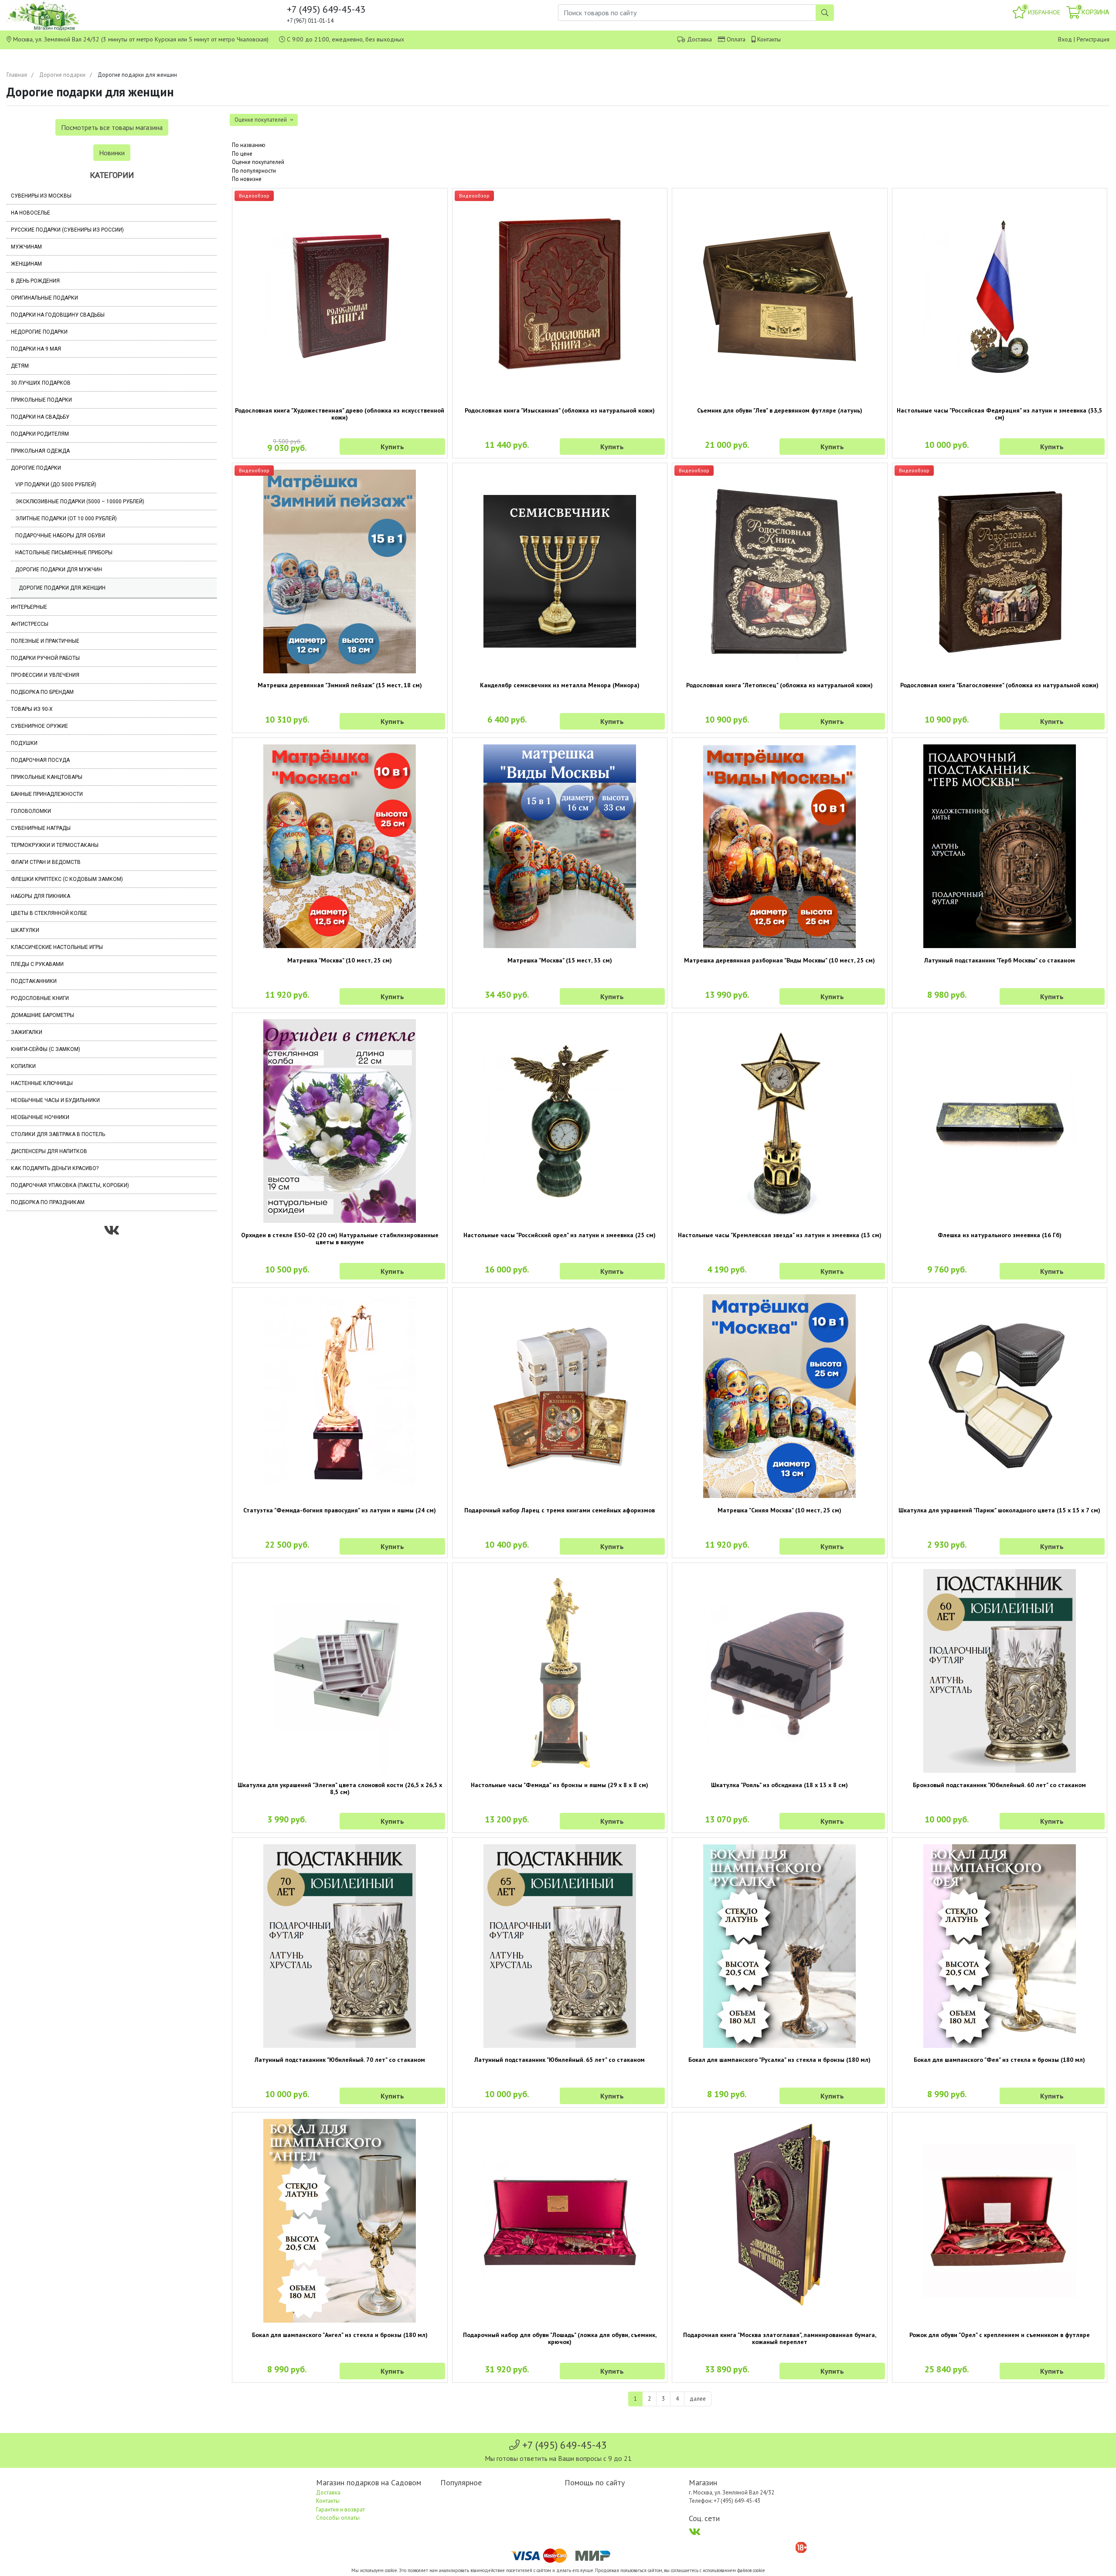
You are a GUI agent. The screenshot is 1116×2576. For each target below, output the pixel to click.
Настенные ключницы (42, 1083)
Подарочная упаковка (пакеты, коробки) (70, 1185)
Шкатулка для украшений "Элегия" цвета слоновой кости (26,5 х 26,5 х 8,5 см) (340, 1788)
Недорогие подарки (39, 332)
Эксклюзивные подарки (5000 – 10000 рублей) (80, 502)
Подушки (24, 743)
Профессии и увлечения (45, 675)
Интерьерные (29, 607)
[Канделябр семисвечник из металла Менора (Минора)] (560, 571)
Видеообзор (254, 196)
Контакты (769, 39)
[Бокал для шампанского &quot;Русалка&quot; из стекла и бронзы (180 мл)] (780, 1946)
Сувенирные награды (41, 828)
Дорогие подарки (62, 75)
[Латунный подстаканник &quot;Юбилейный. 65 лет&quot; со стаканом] (560, 1946)
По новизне (247, 179)
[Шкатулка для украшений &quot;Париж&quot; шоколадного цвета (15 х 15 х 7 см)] (1000, 1396)
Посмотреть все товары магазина (112, 127)
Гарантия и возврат (340, 2509)
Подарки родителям (40, 434)
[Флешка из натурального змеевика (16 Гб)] (1000, 1121)
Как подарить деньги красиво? (55, 1168)
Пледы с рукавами (37, 964)
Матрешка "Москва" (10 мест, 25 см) (340, 960)
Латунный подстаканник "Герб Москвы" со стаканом (1000, 960)
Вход (1065, 39)
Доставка (699, 39)
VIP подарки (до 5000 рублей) (56, 484)
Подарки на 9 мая (36, 349)
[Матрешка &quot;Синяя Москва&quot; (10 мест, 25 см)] (780, 1396)
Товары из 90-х (32, 709)
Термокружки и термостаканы (55, 845)
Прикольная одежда (40, 451)
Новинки (112, 153)
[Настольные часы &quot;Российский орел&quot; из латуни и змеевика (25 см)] (560, 1121)
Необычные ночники (40, 1117)
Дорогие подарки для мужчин (59, 570)
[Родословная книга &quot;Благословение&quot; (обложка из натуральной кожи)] (1000, 571)
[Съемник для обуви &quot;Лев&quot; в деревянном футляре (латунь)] (780, 296)
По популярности (254, 171)
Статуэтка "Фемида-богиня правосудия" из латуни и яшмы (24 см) (340, 1510)
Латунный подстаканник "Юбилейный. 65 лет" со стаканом (560, 2060)
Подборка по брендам (42, 692)
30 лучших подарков (41, 383)
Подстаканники (34, 981)
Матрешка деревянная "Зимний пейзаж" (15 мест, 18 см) (340, 685)
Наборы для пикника (41, 896)
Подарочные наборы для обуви (60, 536)
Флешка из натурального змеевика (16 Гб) (1000, 1235)
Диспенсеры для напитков (49, 1151)
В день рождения (35, 281)
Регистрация (1093, 39)
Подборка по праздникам (48, 1202)
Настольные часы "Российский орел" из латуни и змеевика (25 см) (560, 1235)
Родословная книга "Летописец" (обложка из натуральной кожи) (779, 685)
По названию (249, 145)
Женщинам (26, 264)
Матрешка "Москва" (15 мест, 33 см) (560, 960)
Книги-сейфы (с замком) (46, 1049)
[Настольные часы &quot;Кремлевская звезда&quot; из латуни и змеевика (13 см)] (780, 1121)
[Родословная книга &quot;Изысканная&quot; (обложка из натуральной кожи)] (560, 296)
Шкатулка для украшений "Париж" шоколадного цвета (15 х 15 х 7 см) (999, 1510)
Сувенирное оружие (39, 726)
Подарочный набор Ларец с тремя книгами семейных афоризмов (560, 1510)
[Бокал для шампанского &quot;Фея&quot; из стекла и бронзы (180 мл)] (1000, 1946)
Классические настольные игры (57, 947)
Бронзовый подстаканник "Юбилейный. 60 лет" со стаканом (999, 1785)
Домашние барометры (43, 1015)
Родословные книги (40, 998)
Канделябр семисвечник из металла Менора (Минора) (560, 685)
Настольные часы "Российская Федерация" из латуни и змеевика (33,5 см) (999, 414)
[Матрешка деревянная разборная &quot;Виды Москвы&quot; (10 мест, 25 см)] (780, 846)
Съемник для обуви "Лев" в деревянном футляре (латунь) (780, 410)
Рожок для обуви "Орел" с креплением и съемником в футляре (1000, 2335)
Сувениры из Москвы (41, 196)
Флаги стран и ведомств (46, 862)
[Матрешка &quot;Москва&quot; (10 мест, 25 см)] (340, 846)
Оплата (736, 39)
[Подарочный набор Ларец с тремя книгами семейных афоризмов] (560, 1396)
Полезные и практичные (45, 641)
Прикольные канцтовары (47, 777)
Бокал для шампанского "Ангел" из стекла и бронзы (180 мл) (340, 2335)
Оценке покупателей (258, 162)
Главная (17, 75)
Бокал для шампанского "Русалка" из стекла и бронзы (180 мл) (779, 2060)
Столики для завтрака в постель (58, 1134)
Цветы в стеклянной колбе (49, 913)
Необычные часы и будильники (55, 1100)
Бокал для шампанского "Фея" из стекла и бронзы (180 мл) (999, 2060)
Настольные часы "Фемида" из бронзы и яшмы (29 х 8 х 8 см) (560, 1785)
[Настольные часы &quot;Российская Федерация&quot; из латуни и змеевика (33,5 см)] (1000, 297)
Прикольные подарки (41, 400)
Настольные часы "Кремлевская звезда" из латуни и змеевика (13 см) (780, 1235)
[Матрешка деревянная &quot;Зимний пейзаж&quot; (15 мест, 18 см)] (340, 571)
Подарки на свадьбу (40, 417)
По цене (242, 154)
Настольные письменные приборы (64, 553)
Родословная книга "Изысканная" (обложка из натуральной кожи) (560, 410)
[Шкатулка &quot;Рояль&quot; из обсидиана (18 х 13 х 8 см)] (780, 1671)
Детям (20, 366)
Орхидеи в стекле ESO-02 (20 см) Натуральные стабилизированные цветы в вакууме (340, 1239)
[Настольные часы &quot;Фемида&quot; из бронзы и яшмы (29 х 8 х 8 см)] (560, 1671)
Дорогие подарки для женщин (62, 588)
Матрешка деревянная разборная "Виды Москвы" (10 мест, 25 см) (779, 960)
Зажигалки (27, 1032)
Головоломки (31, 811)
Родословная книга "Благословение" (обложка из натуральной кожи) (999, 685)
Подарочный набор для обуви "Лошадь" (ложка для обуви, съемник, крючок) (560, 2338)
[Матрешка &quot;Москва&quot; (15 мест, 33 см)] (560, 846)
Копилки (23, 1066)
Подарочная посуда (40, 760)
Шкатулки (25, 930)
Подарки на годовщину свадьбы (58, 315)
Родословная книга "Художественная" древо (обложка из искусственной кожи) (340, 414)
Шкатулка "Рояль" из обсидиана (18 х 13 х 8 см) (779, 1785)
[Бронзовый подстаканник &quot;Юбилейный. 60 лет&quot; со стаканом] (1000, 1671)
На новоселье (31, 213)
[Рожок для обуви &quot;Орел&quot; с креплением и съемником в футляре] (1000, 2221)
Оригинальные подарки (44, 298)
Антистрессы (30, 624)
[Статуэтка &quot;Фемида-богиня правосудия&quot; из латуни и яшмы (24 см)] (340, 1396)
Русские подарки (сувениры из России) (67, 230)
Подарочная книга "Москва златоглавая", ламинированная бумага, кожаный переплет (780, 2338)
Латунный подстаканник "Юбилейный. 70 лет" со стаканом (340, 2060)
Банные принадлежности (47, 794)
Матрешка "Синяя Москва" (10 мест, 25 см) (779, 1510)
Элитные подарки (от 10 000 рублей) (66, 519)
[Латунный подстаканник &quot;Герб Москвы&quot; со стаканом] (1000, 846)
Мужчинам (26, 247)
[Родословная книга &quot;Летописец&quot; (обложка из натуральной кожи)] (780, 571)
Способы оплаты (338, 2518)
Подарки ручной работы (45, 658)
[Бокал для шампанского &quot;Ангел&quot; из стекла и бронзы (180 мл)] (340, 2221)
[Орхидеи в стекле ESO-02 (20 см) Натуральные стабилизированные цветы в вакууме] (340, 1121)
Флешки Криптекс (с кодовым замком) (67, 879)
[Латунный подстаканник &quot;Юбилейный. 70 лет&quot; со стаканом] (340, 1946)
